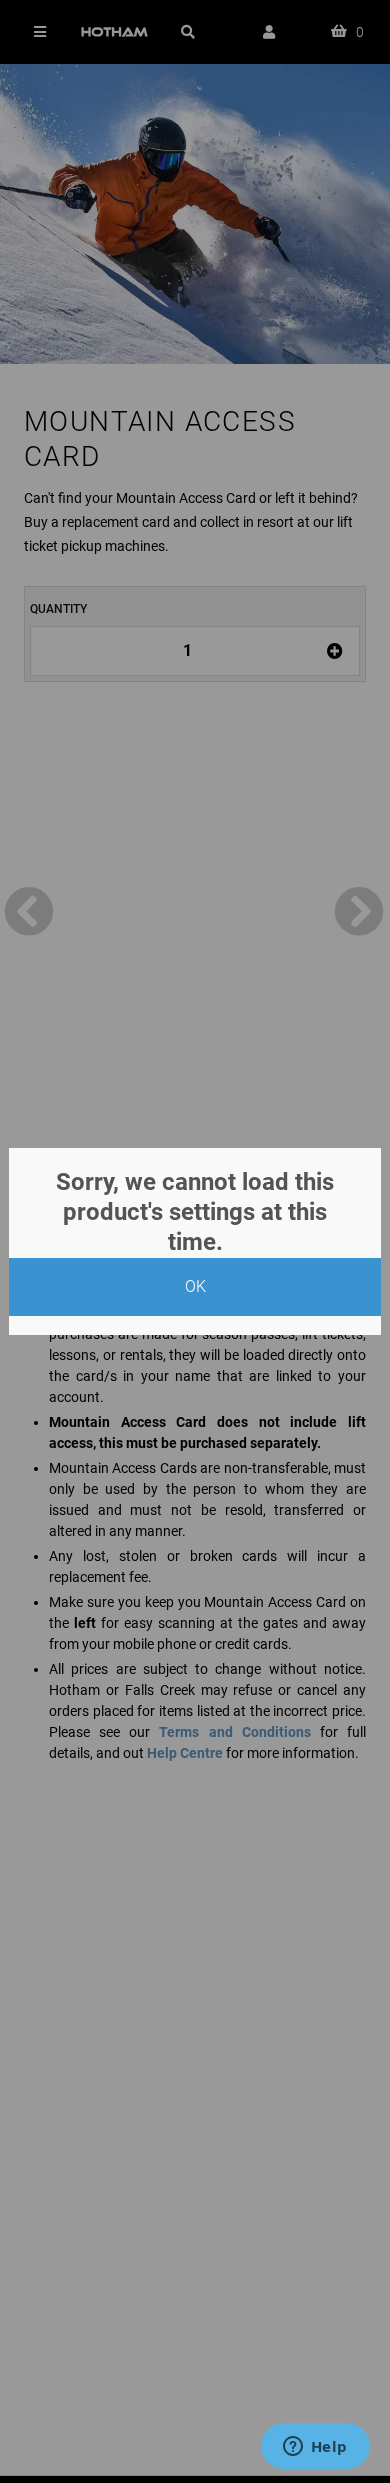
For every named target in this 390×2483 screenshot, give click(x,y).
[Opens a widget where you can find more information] (315, 2448)
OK (195, 1286)
